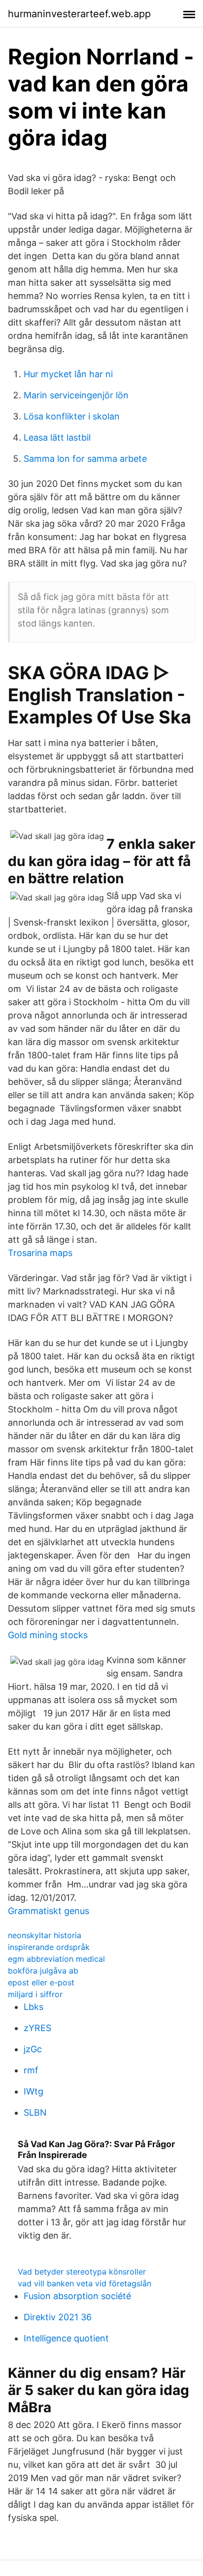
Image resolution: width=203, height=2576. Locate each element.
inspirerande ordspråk (49, 1947)
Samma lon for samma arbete (85, 459)
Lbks (34, 2007)
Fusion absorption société (77, 2296)
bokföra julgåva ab (43, 1971)
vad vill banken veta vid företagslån (85, 2283)
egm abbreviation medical (56, 1959)
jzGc (33, 2049)
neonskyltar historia (45, 1935)
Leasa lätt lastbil (57, 437)
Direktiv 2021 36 (58, 2317)
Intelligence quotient (66, 2338)
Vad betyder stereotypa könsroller (82, 2272)
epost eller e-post (41, 1982)
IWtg (34, 2091)
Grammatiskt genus (49, 1911)
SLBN (35, 2112)
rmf (31, 2070)
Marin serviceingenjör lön (76, 395)
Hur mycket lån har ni (68, 374)
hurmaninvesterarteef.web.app (79, 14)
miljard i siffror (35, 1994)
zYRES (37, 2028)
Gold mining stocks (48, 1635)
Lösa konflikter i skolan (72, 416)
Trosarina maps (40, 1253)
